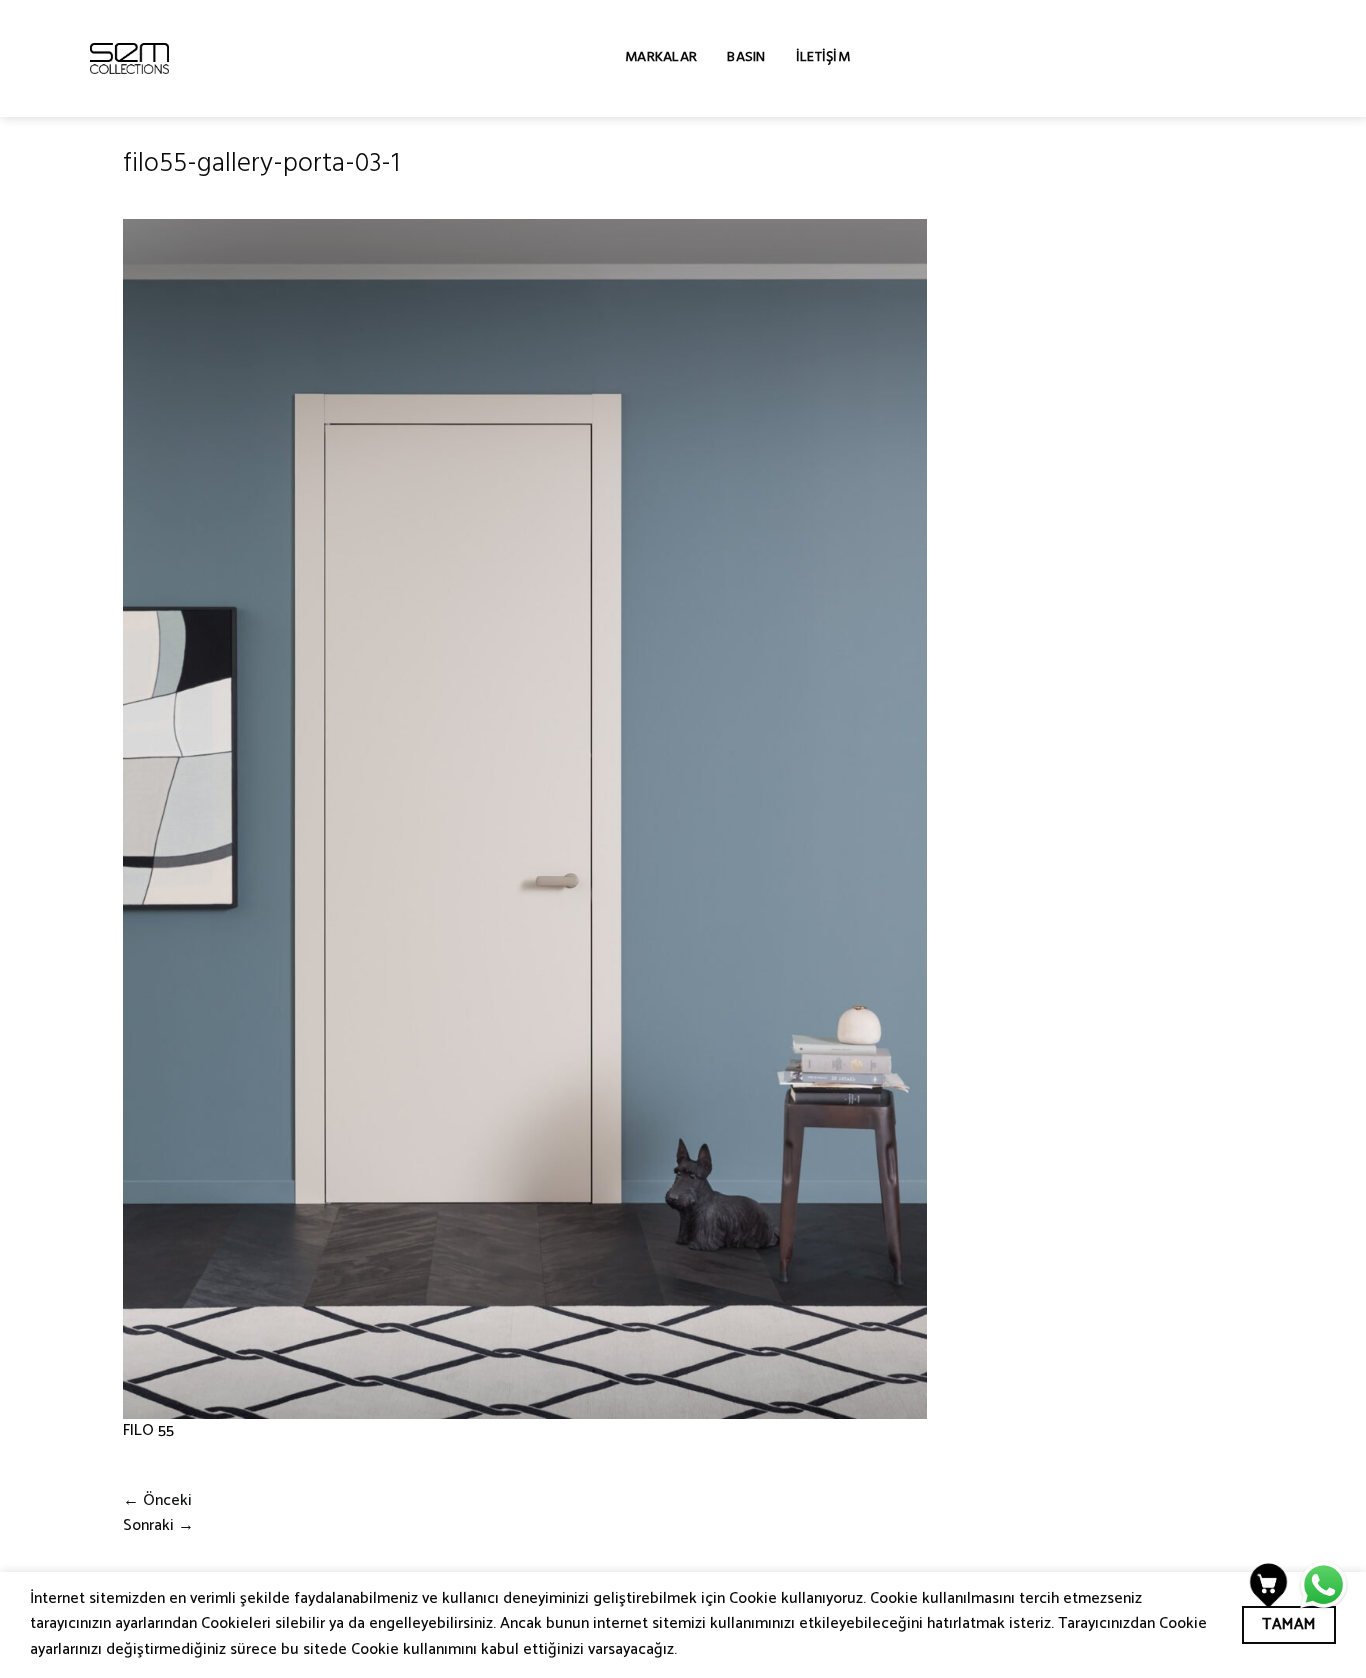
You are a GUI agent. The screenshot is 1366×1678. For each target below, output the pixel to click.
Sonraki (158, 1526)
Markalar (661, 58)
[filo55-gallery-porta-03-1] (525, 819)
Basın (746, 58)
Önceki (157, 1501)
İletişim (823, 58)
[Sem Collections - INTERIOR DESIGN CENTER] (129, 58)
